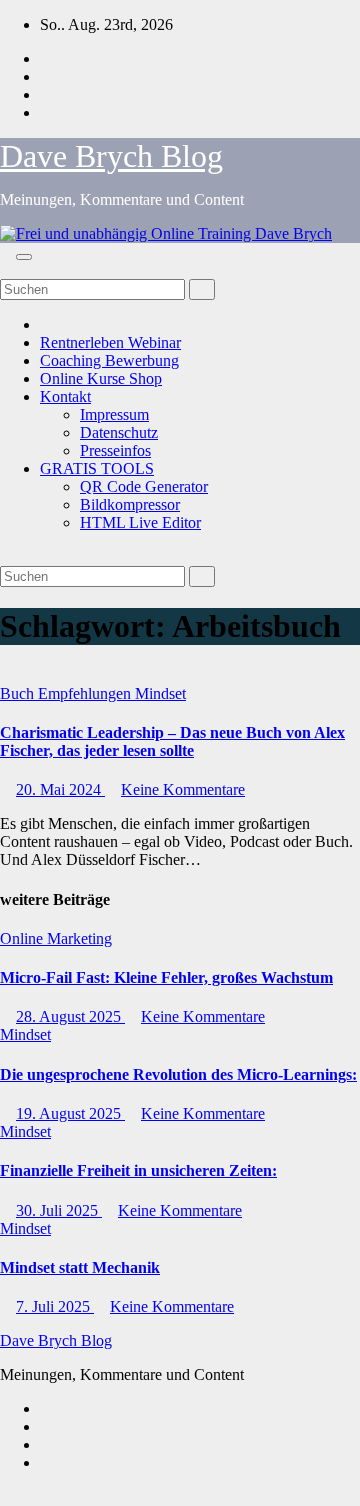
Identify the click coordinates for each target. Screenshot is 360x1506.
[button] (6, 269)
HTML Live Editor (140, 522)
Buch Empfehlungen (67, 693)
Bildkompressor (130, 504)
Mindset (160, 693)
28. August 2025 (70, 1016)
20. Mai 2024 (60, 789)
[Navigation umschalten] (24, 257)
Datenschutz (119, 432)
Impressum (114, 414)
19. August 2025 (70, 1113)
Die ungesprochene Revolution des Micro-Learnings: (178, 1074)
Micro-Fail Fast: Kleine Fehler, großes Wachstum (166, 977)
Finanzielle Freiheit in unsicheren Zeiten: (138, 1170)
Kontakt (65, 396)
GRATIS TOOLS (97, 468)
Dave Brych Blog (111, 156)
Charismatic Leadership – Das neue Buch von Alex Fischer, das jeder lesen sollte (172, 741)
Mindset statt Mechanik (80, 1267)
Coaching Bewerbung (109, 360)
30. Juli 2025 (59, 1210)
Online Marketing (56, 938)
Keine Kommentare (183, 789)
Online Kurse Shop (101, 378)
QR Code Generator (144, 486)
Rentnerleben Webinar (110, 342)
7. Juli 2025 (55, 1306)
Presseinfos (115, 450)
